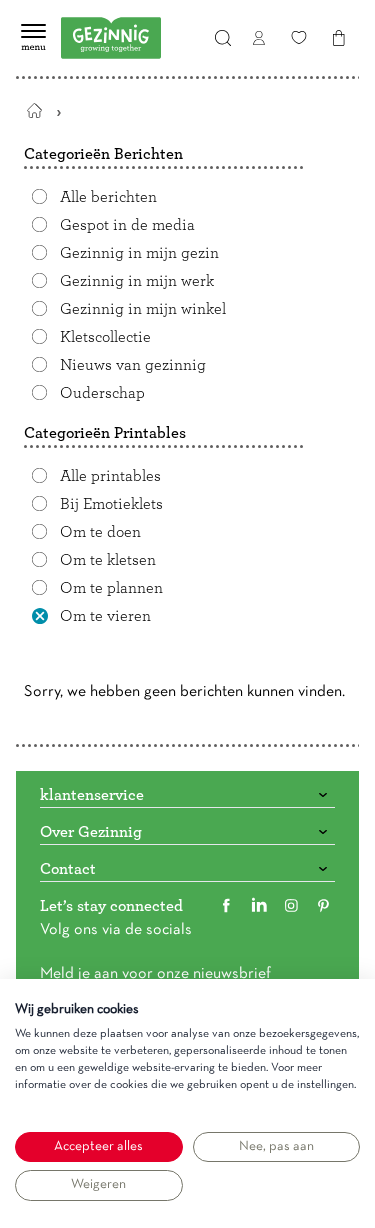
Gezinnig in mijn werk (137, 281)
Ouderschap (102, 393)
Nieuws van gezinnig (133, 365)
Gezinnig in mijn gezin (139, 253)
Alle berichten (108, 197)
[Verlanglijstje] (299, 38)
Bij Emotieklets (111, 504)
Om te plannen (111, 588)
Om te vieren (105, 616)
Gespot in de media (127, 225)
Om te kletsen (108, 560)
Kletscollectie (105, 337)
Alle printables (110, 476)
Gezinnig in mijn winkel (143, 309)
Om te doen (100, 532)
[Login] (259, 38)
